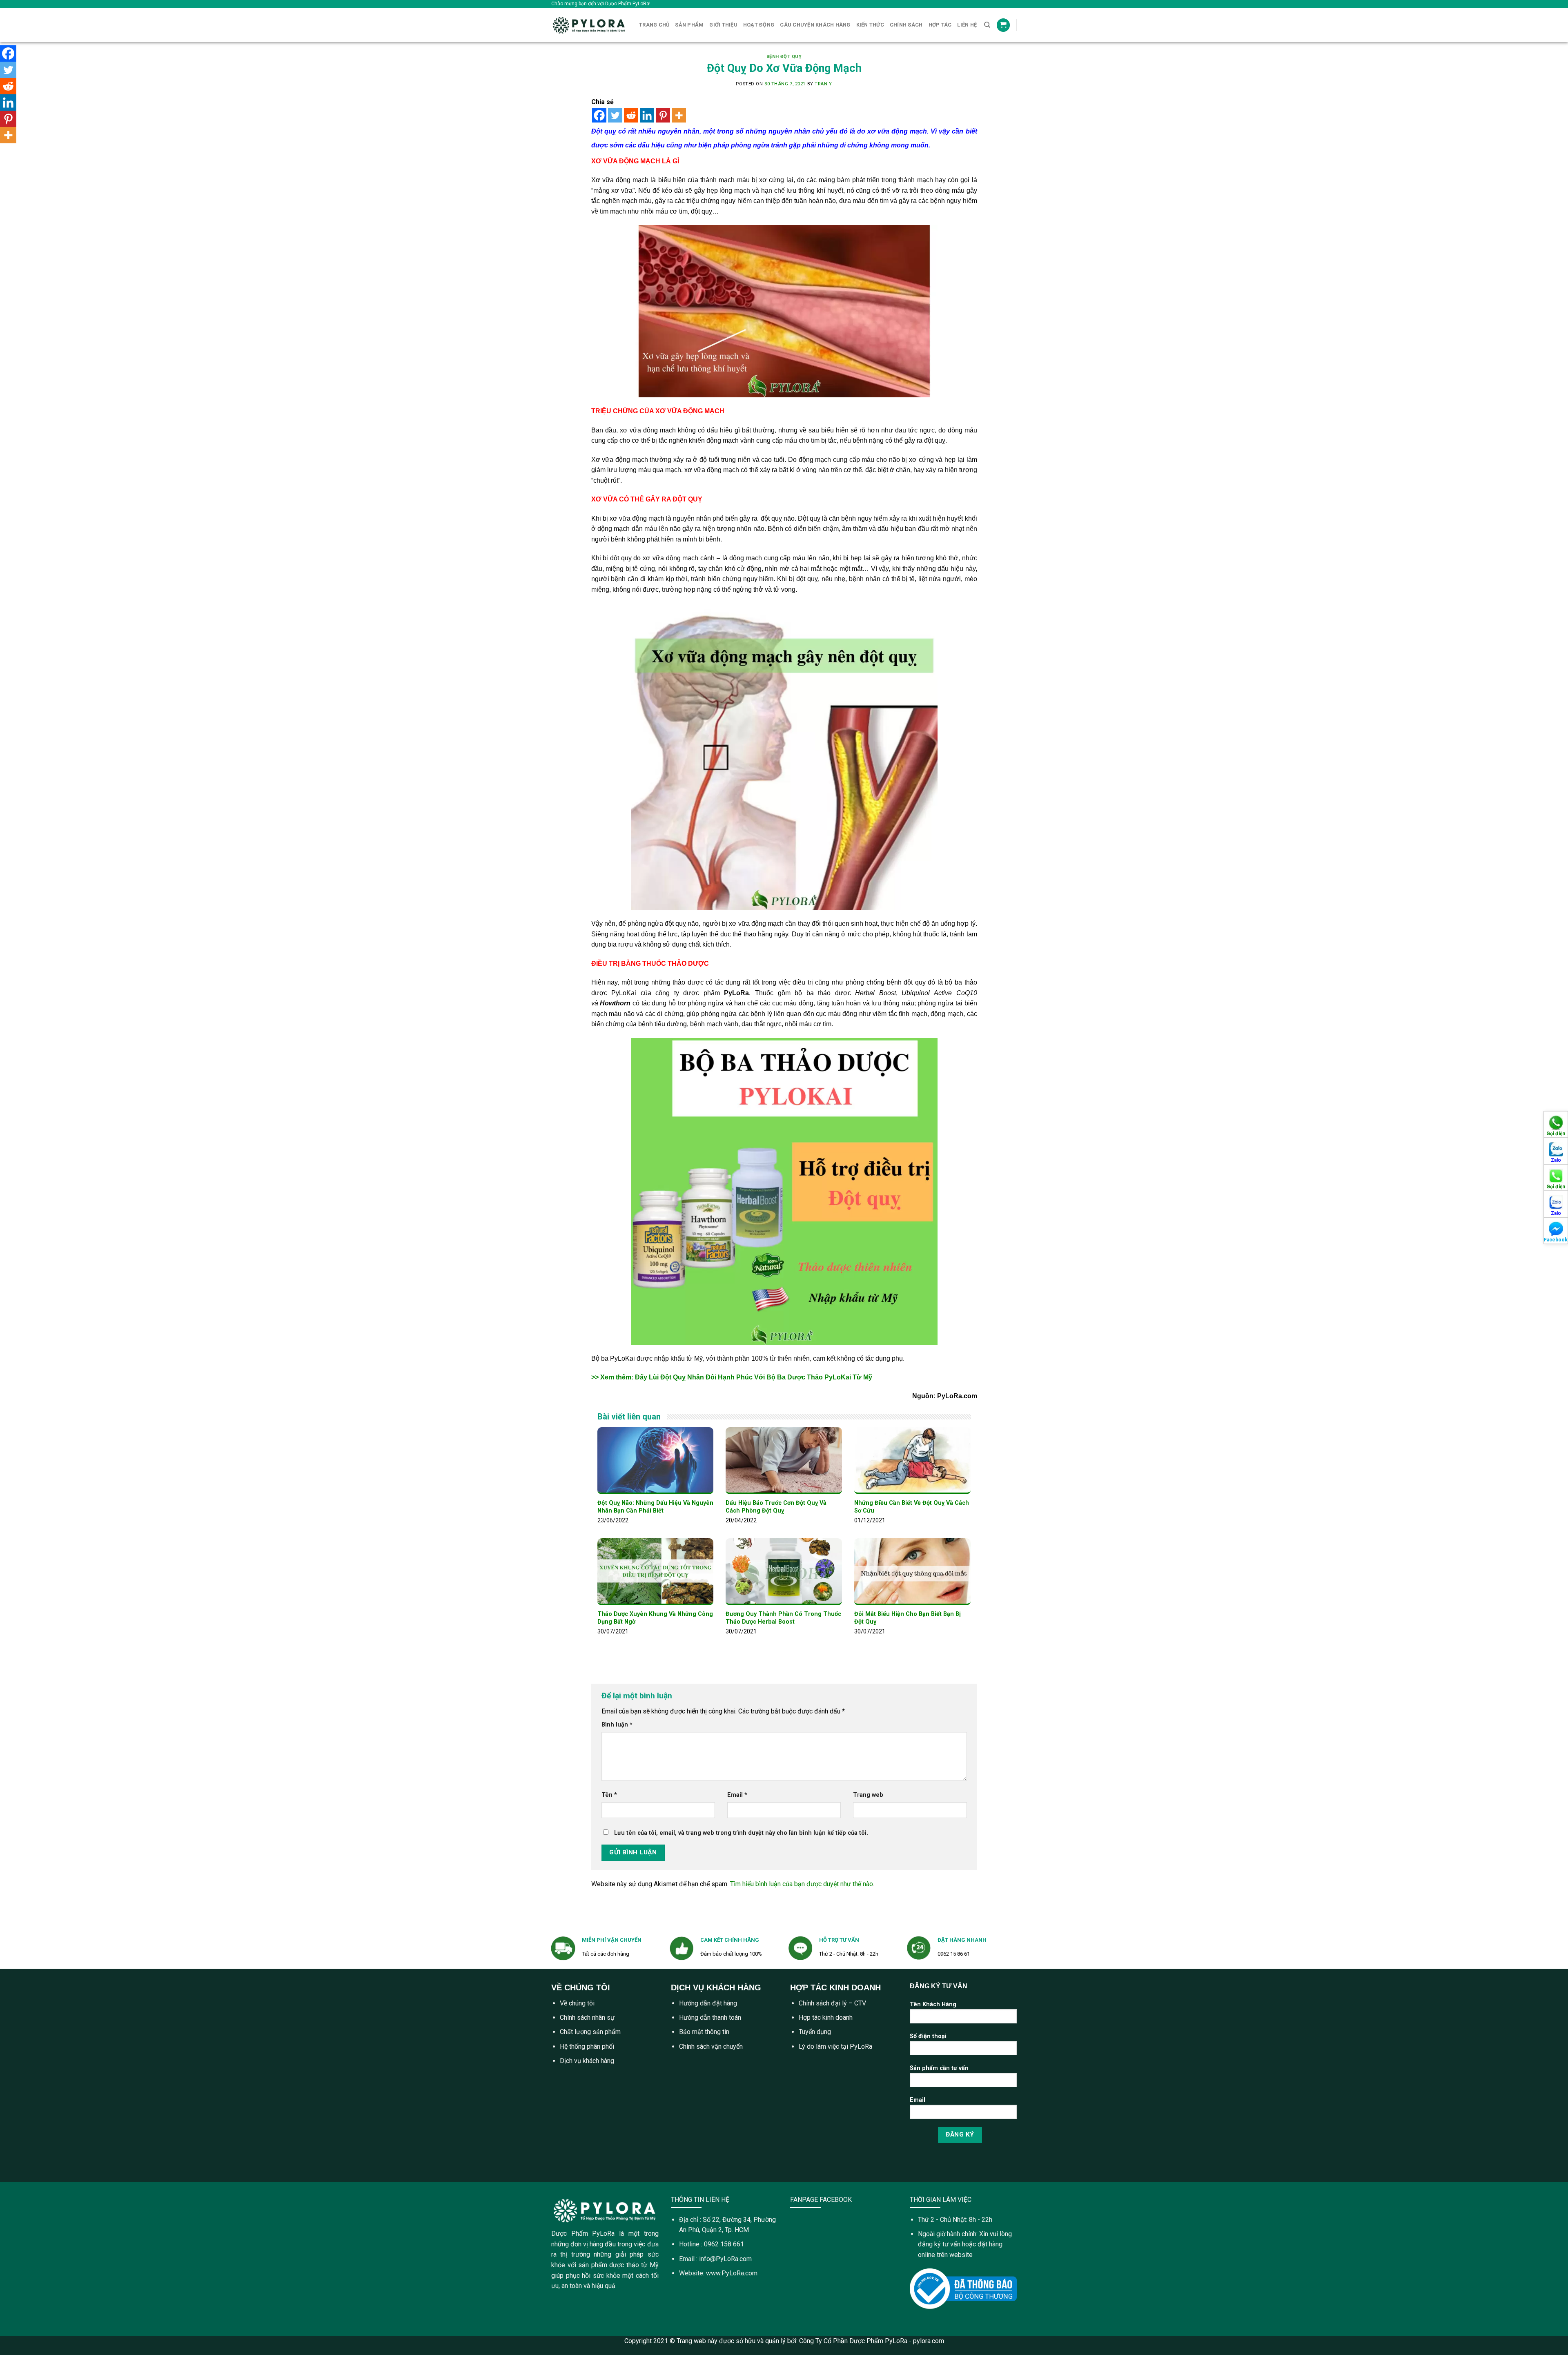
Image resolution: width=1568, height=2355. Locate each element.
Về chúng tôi (577, 2003)
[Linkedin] (647, 115)
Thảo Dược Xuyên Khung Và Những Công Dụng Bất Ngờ (655, 1618)
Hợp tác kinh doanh (826, 2017)
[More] (679, 115)
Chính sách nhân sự (587, 2017)
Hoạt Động (759, 25)
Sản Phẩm (689, 25)
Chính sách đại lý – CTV (832, 2003)
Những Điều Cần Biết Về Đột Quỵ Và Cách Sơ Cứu (912, 1507)
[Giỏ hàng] (1003, 25)
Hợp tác (940, 25)
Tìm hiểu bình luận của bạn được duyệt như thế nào (802, 1884)
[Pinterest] (663, 115)
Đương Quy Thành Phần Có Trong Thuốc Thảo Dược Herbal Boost (783, 1618)
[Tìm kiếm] (987, 25)
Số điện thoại (928, 2036)
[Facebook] (599, 115)
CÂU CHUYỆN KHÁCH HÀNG (815, 25)
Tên (609, 1795)
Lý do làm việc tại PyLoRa (835, 2046)
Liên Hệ (967, 25)
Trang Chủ (654, 25)
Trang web (868, 1795)
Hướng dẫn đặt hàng (708, 2003)
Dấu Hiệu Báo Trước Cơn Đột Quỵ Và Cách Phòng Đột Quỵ (776, 1507)
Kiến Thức (870, 25)
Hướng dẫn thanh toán (710, 2017)
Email (737, 1795)
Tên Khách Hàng (933, 2004)
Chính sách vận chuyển (711, 2046)
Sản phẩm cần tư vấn (939, 2068)
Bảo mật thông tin (704, 2032)
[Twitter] (615, 115)
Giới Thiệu (723, 25)
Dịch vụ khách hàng (587, 2061)
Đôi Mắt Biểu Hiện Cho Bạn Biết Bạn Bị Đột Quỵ (908, 1618)
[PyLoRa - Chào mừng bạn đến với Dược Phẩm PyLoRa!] (589, 25)
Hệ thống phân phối (587, 2046)
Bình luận (617, 1725)
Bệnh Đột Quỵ (784, 57)
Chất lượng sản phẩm (590, 2032)
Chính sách (906, 25)
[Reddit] (631, 115)
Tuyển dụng (815, 2032)
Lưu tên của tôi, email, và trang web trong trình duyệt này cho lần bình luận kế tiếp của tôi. (741, 1833)
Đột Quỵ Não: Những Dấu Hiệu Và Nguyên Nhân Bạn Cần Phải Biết (655, 1507)
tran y (823, 84)
